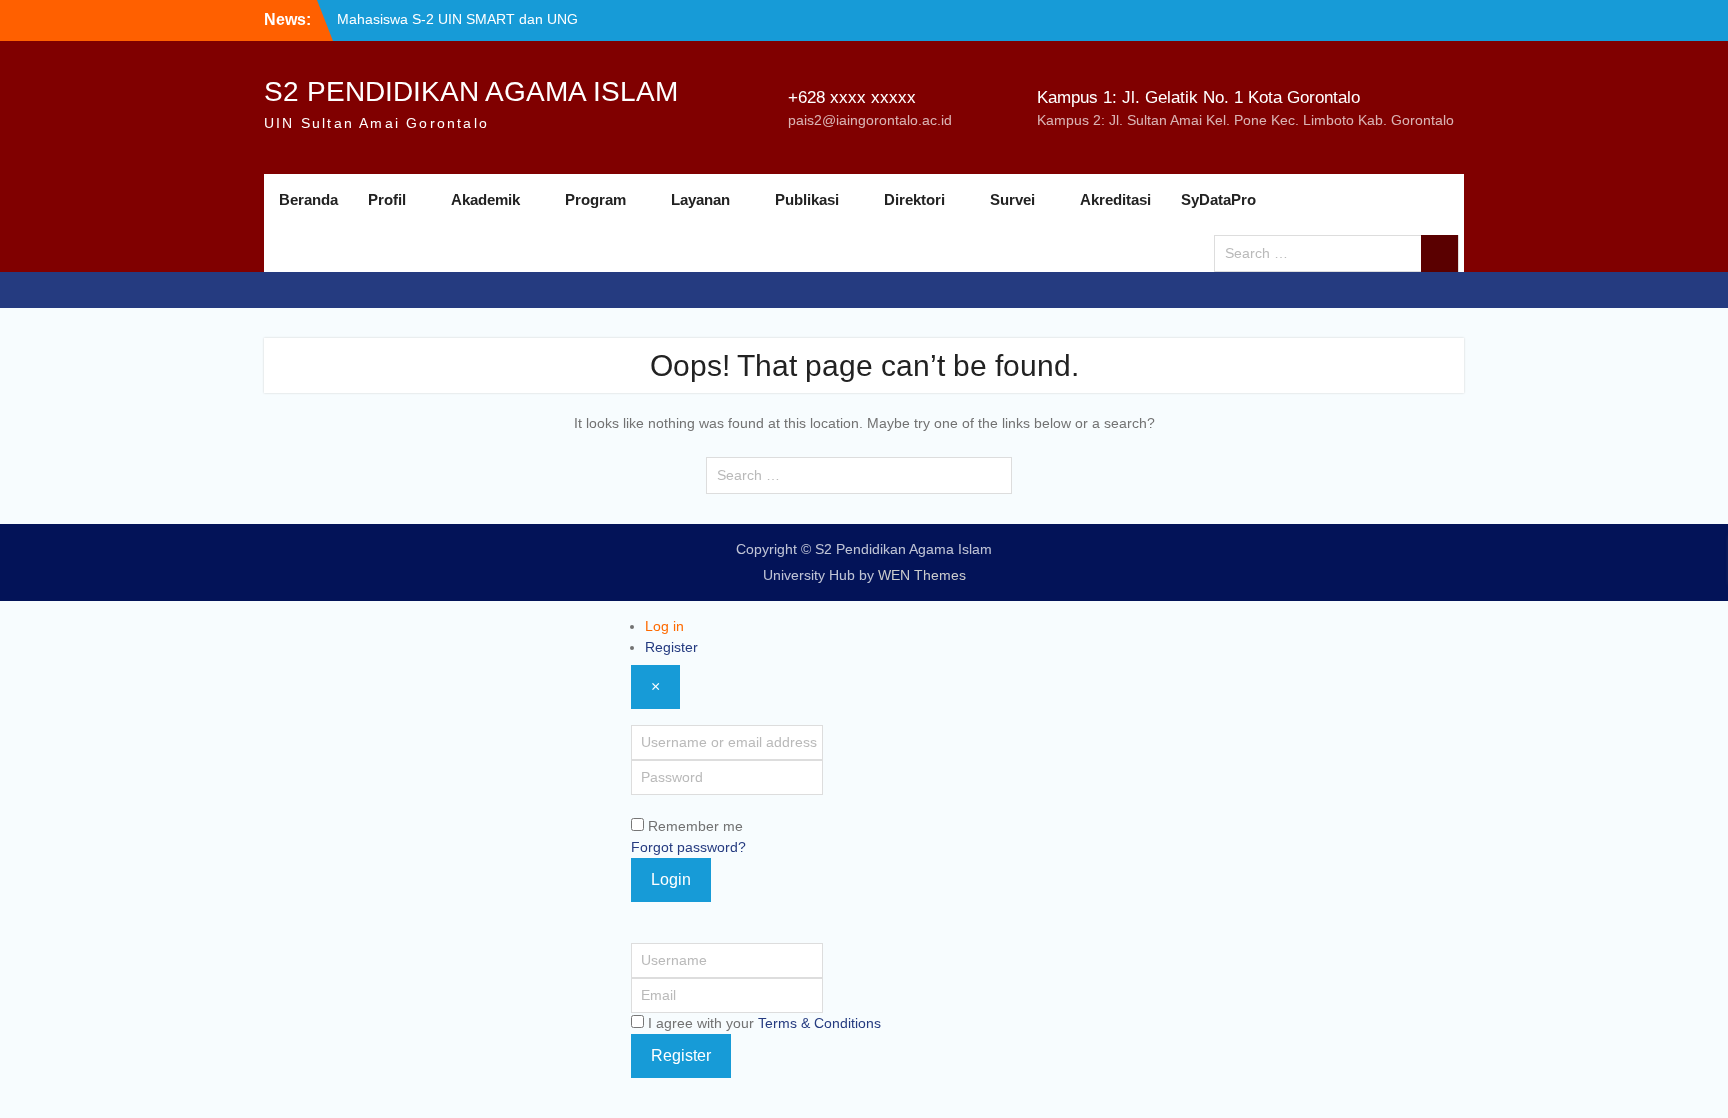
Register (671, 647)
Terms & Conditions (819, 1023)
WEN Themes (922, 575)
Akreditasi (1115, 199)
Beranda (308, 199)
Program (595, 199)
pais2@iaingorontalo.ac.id (870, 120)
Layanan (700, 199)
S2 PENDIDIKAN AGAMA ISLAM (471, 91)
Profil (387, 199)
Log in (664, 626)
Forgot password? (688, 847)
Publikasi (807, 199)
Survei (1012, 199)
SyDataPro (1218, 199)
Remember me (695, 826)
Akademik (485, 199)
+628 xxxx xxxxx (852, 97)
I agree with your (764, 1023)
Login (671, 879)
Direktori (914, 199)
